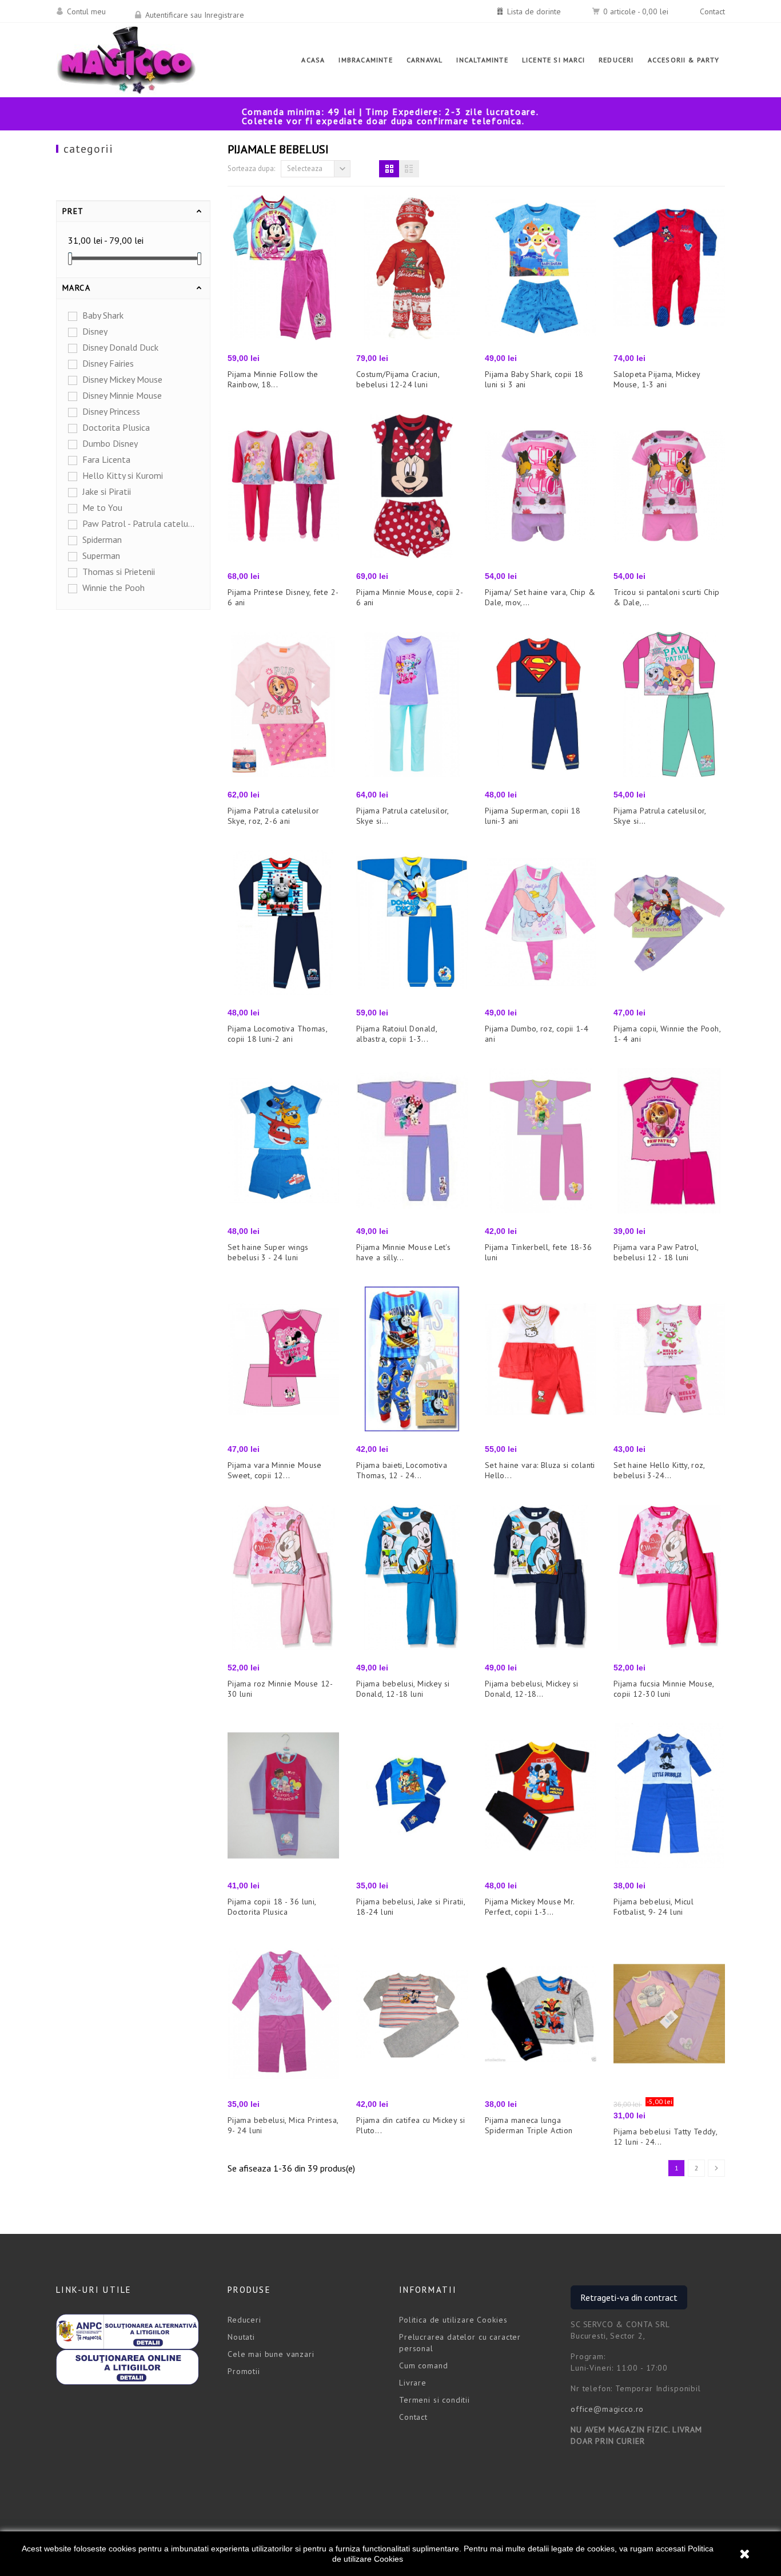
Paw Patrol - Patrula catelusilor (139, 523)
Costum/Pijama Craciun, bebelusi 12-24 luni (398, 379)
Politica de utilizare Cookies (453, 2320)
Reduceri (244, 2320)
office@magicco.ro (607, 2409)
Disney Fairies (108, 363)
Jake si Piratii (107, 491)
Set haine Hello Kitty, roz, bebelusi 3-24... (659, 1470)
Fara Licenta (106, 459)
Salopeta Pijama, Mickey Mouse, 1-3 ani (657, 379)
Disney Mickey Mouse (122, 379)
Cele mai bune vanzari (271, 2354)
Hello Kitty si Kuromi (123, 475)
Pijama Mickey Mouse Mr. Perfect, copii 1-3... (529, 1907)
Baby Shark (103, 315)
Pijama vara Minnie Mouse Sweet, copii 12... (275, 1470)
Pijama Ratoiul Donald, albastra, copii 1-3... (397, 1034)
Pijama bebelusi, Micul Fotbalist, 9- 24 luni (654, 1907)
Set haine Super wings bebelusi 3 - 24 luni (268, 1252)
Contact (712, 11)
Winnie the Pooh (113, 588)
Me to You (102, 507)
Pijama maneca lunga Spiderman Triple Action (529, 2125)
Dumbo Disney (110, 443)
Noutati (241, 2337)
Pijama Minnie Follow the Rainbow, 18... (273, 379)
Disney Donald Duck (120, 347)
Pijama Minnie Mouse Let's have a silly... (403, 1252)
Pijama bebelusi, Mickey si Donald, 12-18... (531, 1689)
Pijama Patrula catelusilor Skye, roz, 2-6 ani (273, 816)
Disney (95, 331)
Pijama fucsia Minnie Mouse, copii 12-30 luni (664, 1689)
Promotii (244, 2371)
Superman (101, 555)
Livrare (413, 2383)
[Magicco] (126, 60)
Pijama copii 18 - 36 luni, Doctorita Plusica (272, 1907)
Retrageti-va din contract (629, 2297)
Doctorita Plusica (116, 427)
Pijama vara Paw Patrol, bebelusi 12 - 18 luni (656, 1252)
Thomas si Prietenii (119, 571)
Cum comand (423, 2365)
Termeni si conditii (435, 2400)
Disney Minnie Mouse (122, 395)
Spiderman (102, 539)
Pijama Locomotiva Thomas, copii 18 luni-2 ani (277, 1034)
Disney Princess (111, 411)
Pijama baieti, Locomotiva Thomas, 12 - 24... (402, 1470)
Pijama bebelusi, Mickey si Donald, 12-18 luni (403, 1689)
